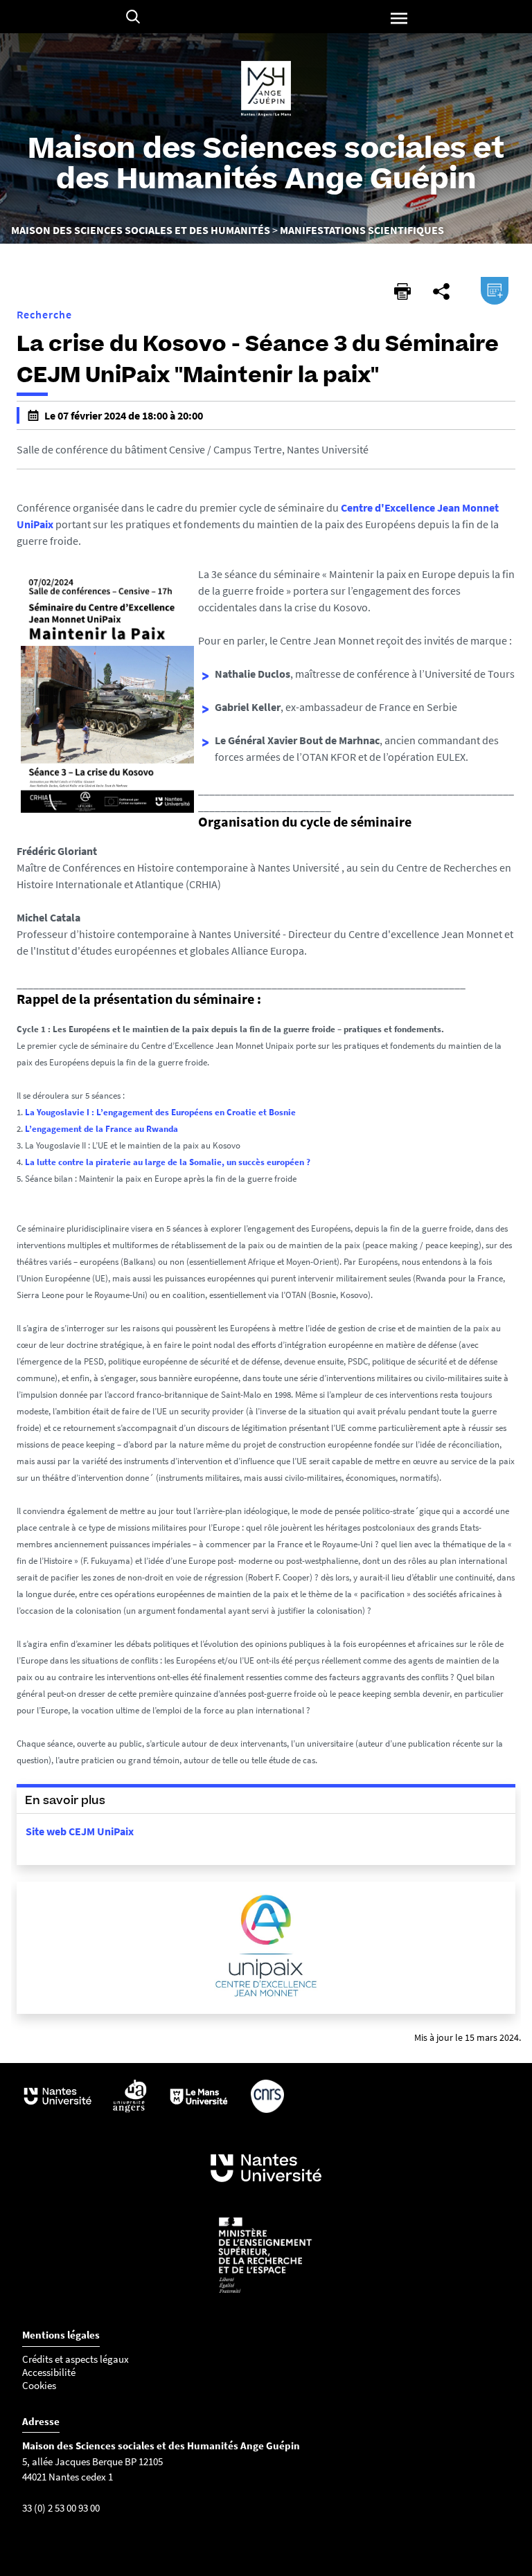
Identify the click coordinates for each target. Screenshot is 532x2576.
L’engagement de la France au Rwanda (101, 1129)
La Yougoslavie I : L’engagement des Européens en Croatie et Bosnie (160, 1112)
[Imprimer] (402, 291)
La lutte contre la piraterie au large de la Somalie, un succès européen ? (168, 1162)
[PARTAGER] (441, 291)
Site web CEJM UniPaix (80, 1831)
